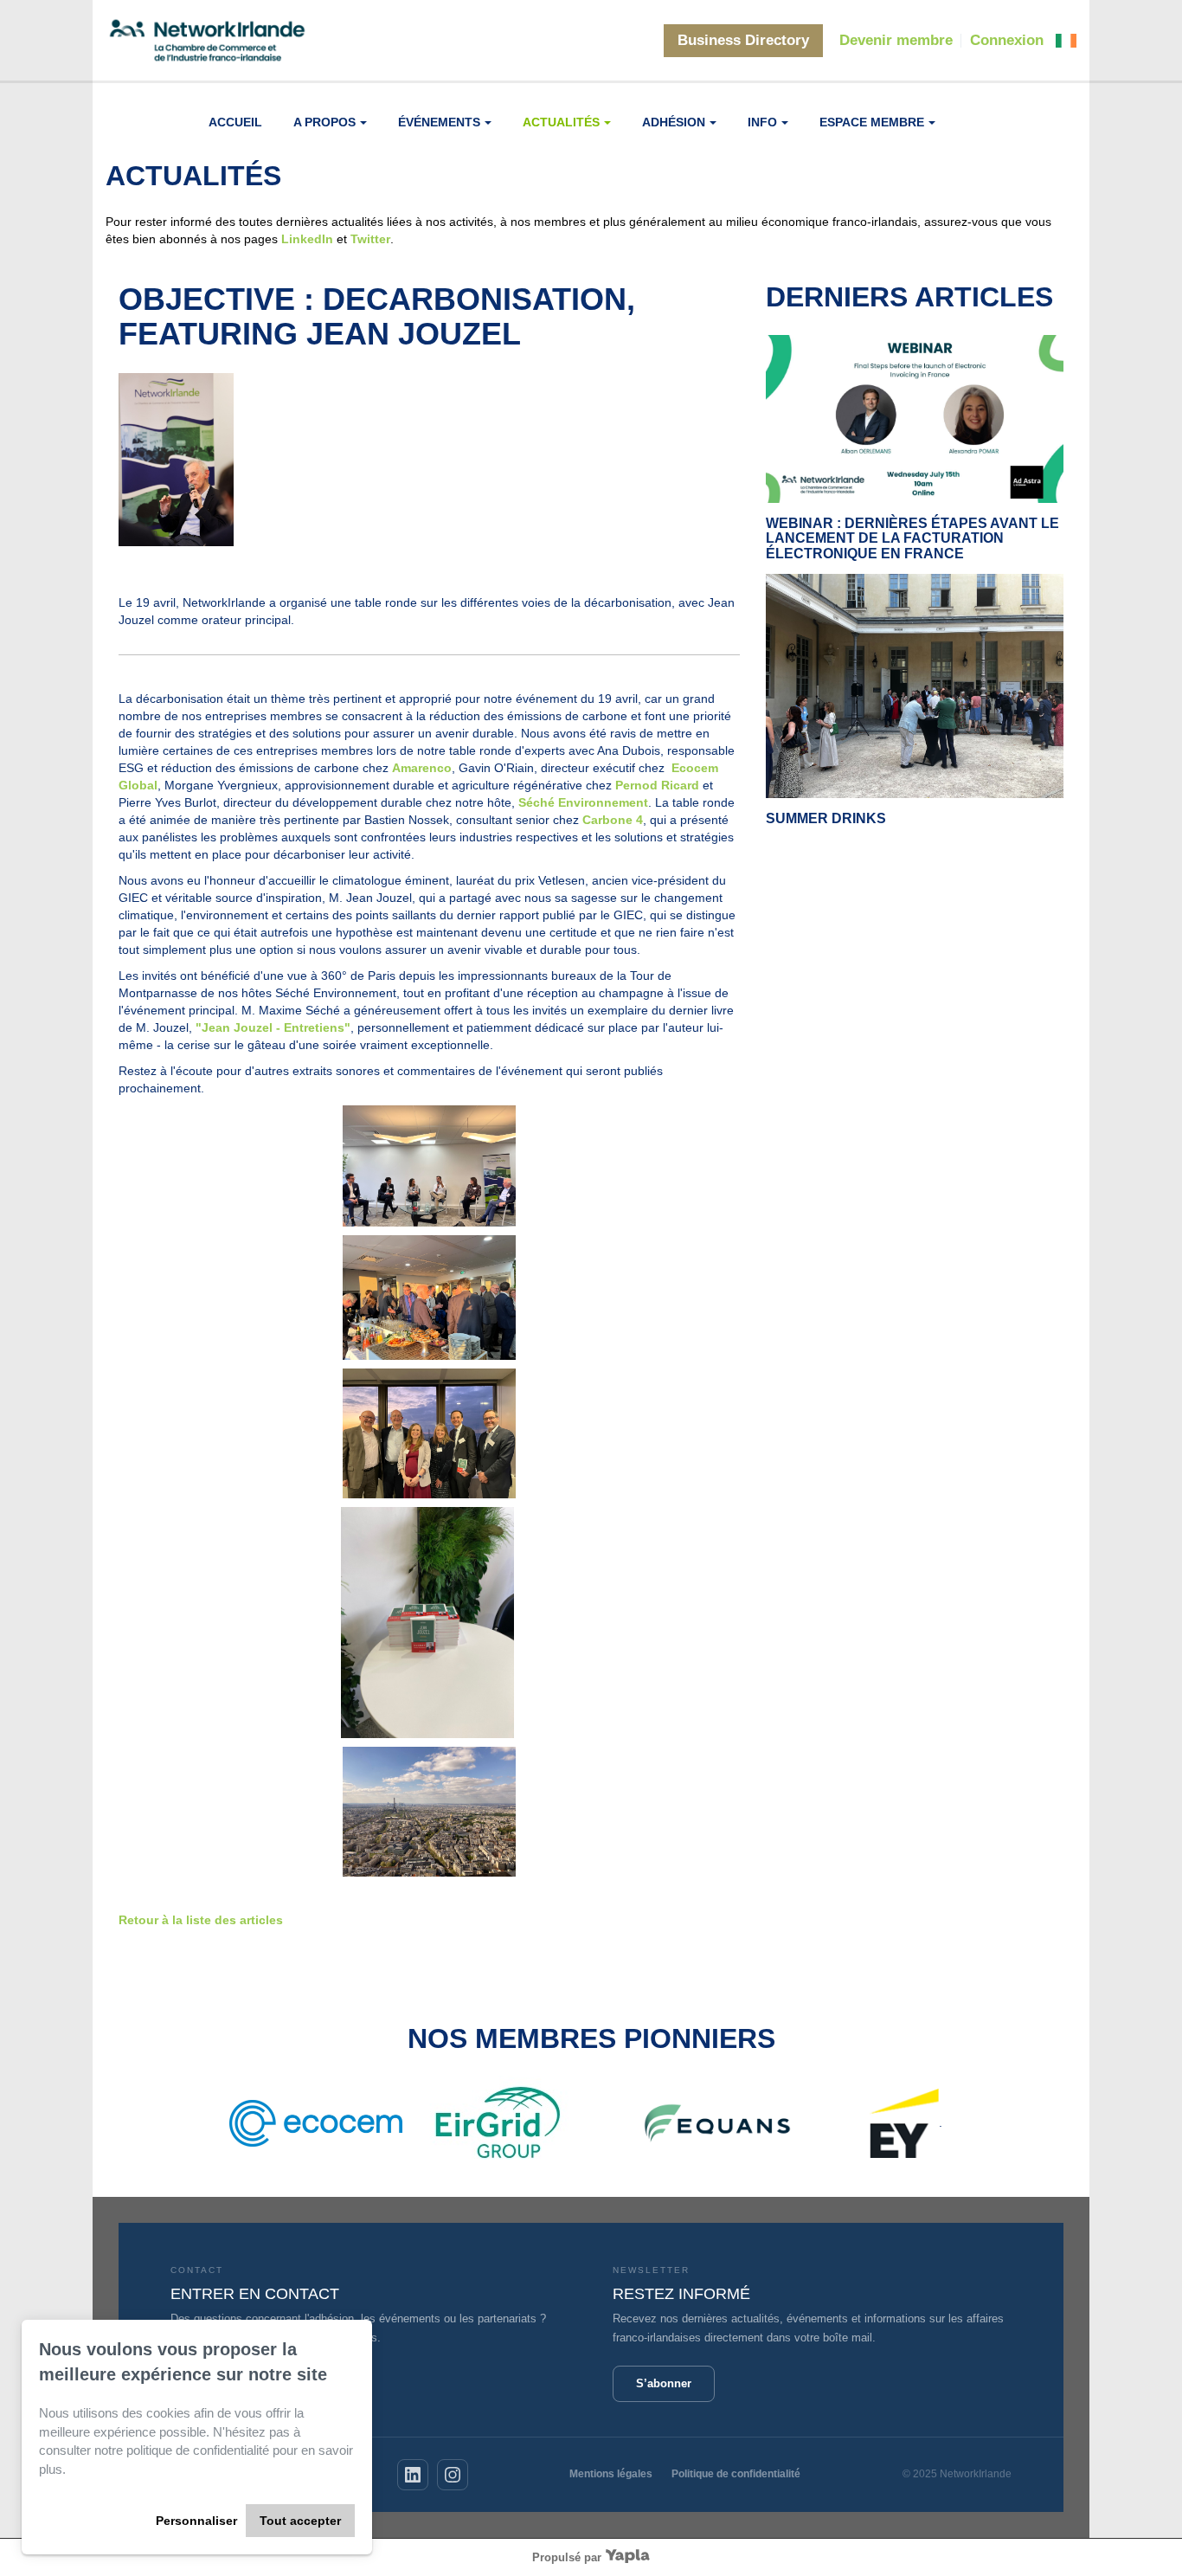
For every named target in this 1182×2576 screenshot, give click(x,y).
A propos (324, 122)
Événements (439, 122)
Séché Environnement (583, 802)
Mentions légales (611, 2474)
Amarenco (422, 768)
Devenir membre (896, 40)
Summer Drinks (826, 818)
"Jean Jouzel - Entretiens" (273, 1027)
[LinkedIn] (413, 2475)
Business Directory (743, 40)
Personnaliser (196, 2521)
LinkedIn (307, 239)
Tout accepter (300, 2521)
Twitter (370, 239)
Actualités (561, 122)
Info (762, 122)
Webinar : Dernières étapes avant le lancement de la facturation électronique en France (912, 538)
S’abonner (664, 2383)
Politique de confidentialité (736, 2474)
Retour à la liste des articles (201, 1920)
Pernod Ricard (657, 785)
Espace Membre (872, 122)
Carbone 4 (613, 820)
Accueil (235, 122)
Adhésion (674, 122)
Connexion (1007, 40)
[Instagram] (453, 2475)
